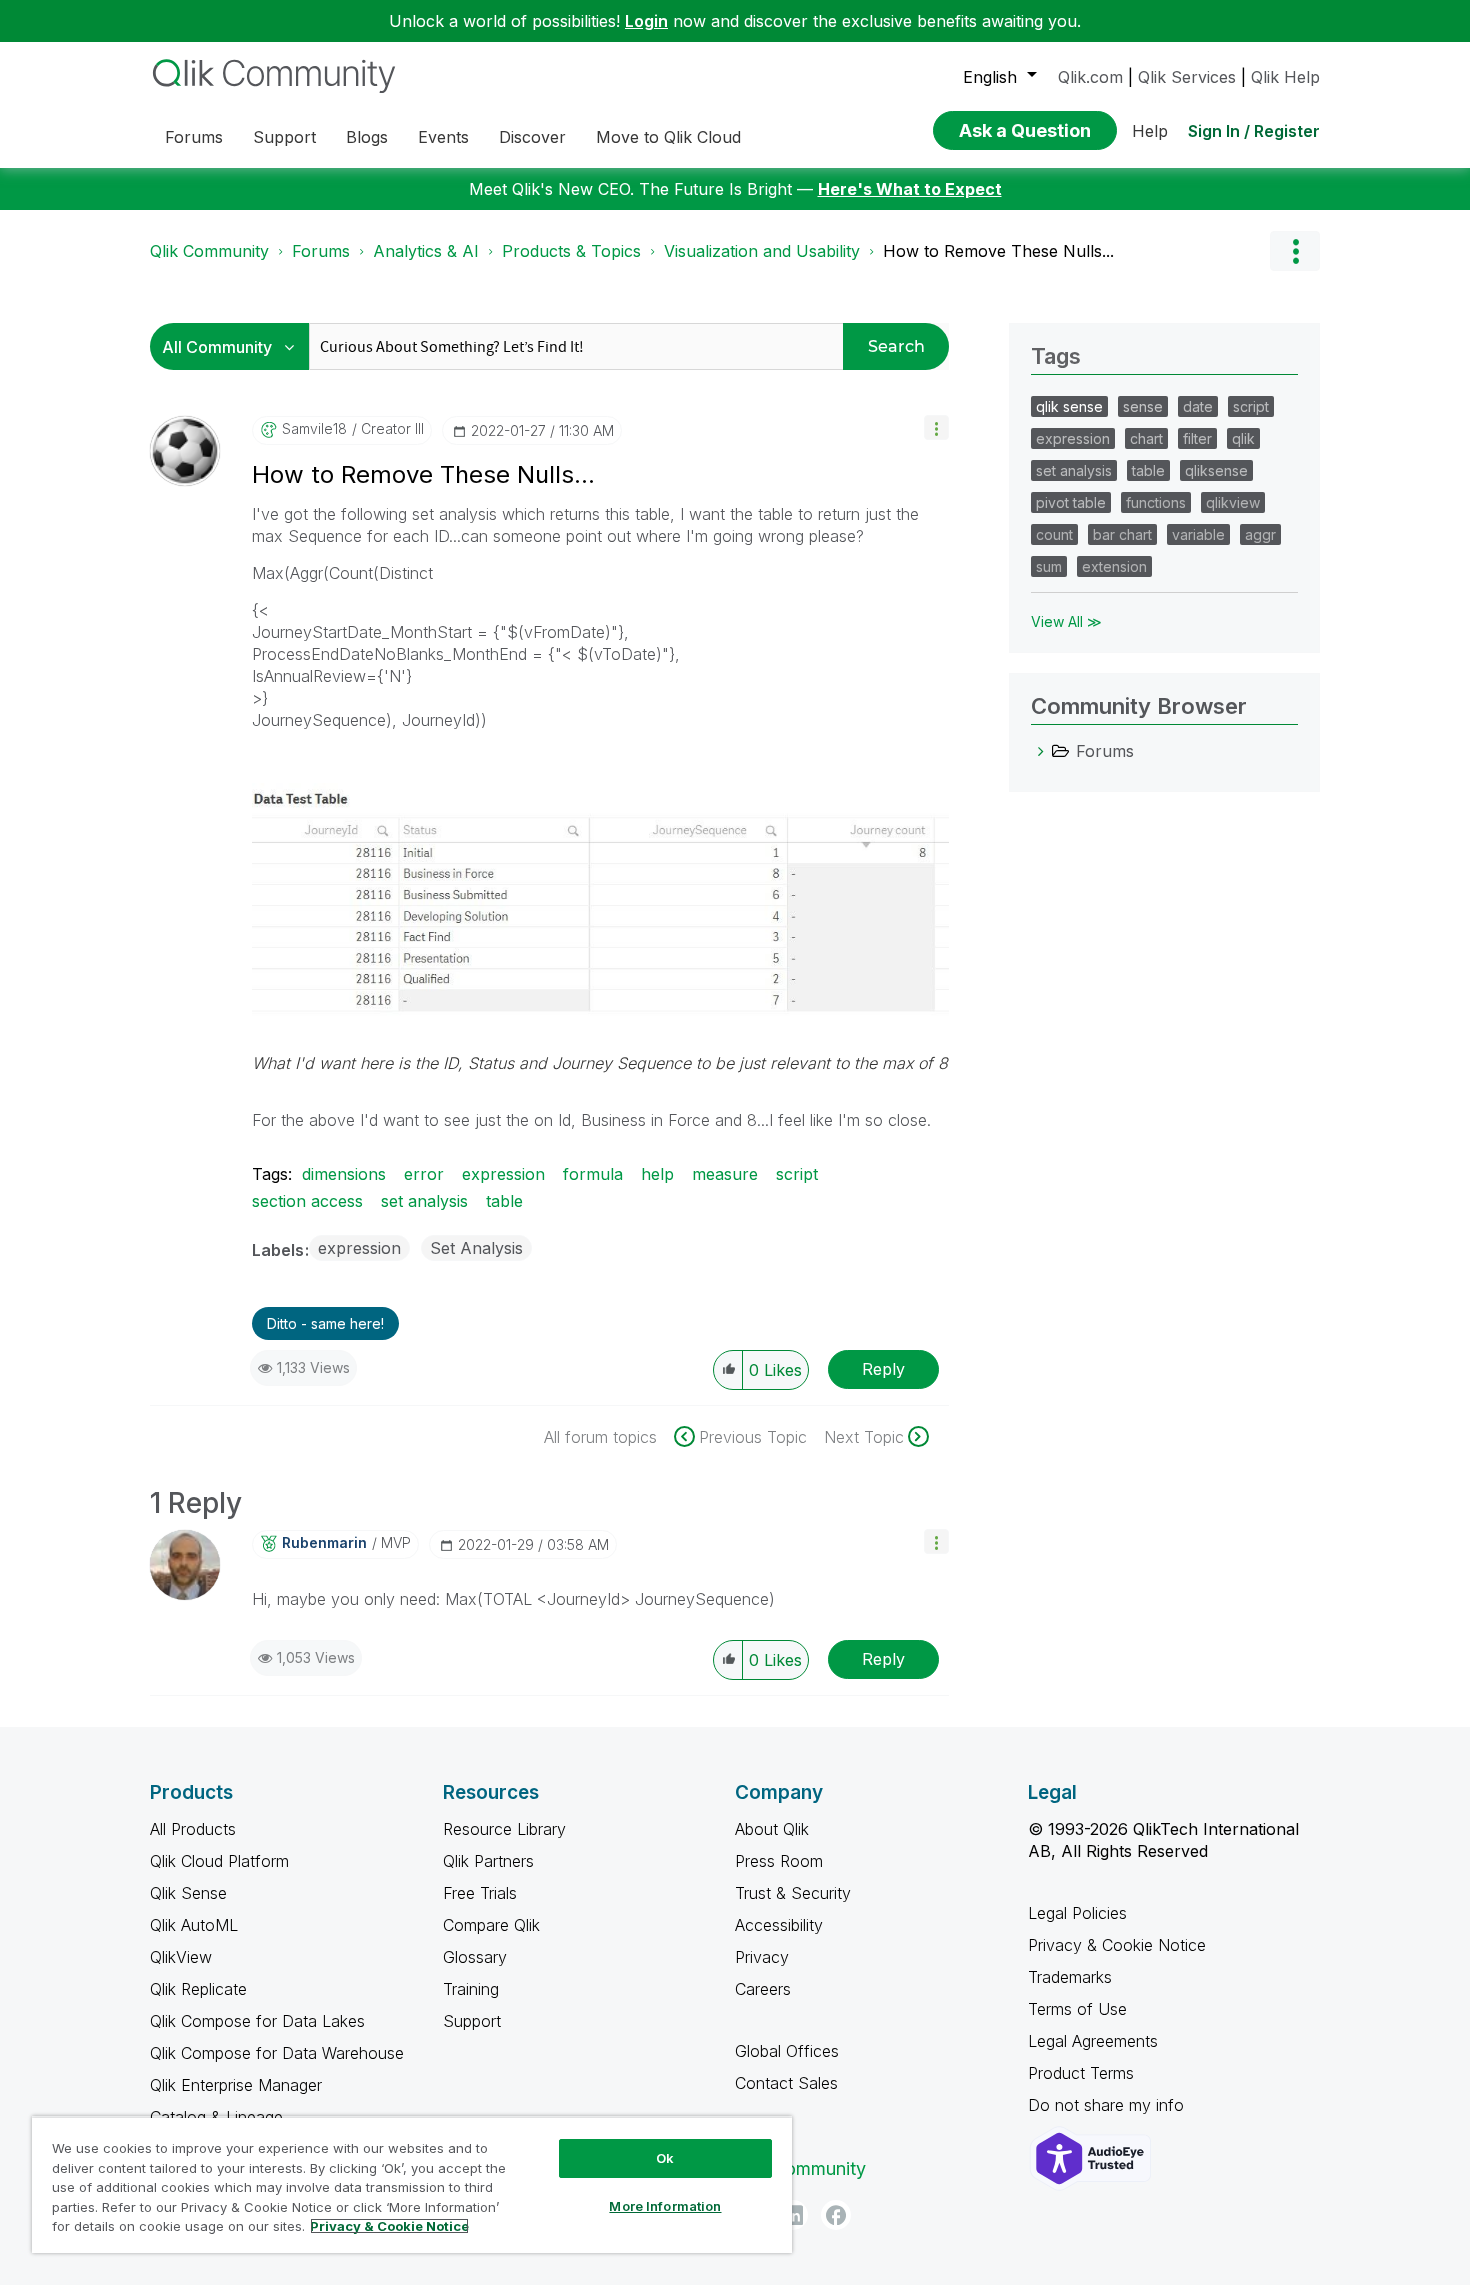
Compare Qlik (491, 1925)
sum (1049, 566)
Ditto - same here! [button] (325, 1323)
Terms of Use (1077, 2009)
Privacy (762, 1957)
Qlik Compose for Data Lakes (257, 2021)
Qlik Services (1187, 77)
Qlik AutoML (194, 1925)
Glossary (475, 1957)
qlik (1243, 438)
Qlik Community (209, 251)
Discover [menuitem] (532, 137)
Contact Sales (786, 2083)
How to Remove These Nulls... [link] (998, 251)
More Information (665, 2206)
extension (1114, 566)
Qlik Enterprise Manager (236, 2085)
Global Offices (787, 2051)
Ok (665, 2158)
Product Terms (1081, 2073)
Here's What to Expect (910, 189)
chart (1146, 438)
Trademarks (1070, 1977)
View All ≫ (1066, 621)
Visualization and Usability (762, 251)
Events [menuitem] (443, 137)
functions (1156, 502)
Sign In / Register (1254, 131)
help (657, 1174)
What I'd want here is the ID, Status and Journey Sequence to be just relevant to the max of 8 (600, 1063)
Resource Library (504, 1829)
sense (1143, 406)
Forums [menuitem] (194, 137)
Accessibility (779, 1925)
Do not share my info (1108, 2105)
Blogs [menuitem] (367, 137)
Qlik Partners (488, 1861)
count (1054, 534)
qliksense (1216, 470)
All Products (193, 1829)
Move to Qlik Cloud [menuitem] (668, 137)
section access (307, 1201)
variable (1198, 534)
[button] (936, 427)
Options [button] (1295, 251)
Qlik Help (1285, 77)
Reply (883, 1369)
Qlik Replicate (198, 1989)
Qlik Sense (188, 1893)
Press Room (779, 1861)
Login (646, 21)
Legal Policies (1077, 1913)
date (1198, 406)
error (424, 1174)
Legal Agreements (1093, 2041)
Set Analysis (476, 1248)
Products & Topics (571, 251)
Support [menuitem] (284, 137)
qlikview (1233, 502)
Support (472, 2021)
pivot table (1071, 502)
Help (1150, 131)
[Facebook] (836, 2215)
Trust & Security (793, 1893)
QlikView (181, 1957)
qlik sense (1069, 406)
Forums (321, 251)
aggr (1260, 534)
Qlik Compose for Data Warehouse (277, 2053)
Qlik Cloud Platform (219, 1861)
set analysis (424, 1201)
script (797, 1174)
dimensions (344, 1174)
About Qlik (772, 1829)
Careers (763, 1989)
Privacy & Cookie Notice (1117, 1945)
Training (471, 1989)
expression (503, 1174)
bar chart (1122, 534)
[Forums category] (1041, 751)
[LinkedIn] (793, 2215)
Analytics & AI (426, 251)
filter (1197, 438)
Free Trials (480, 1893)
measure (725, 1174)
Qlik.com (1090, 77)
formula (593, 1174)
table (504, 1201)
